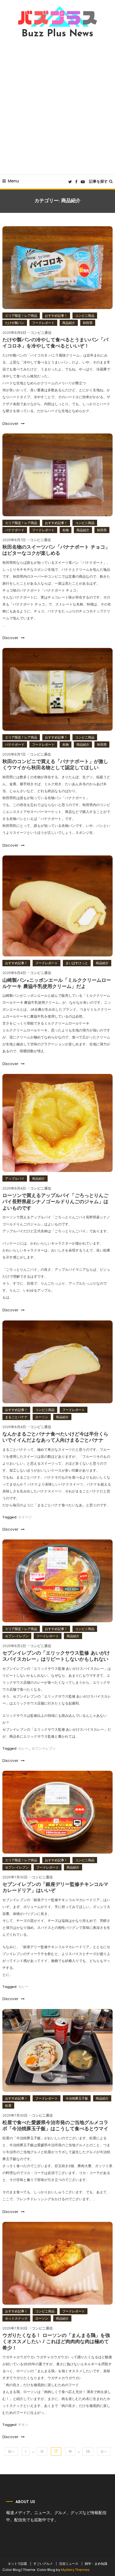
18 (70, 2451)
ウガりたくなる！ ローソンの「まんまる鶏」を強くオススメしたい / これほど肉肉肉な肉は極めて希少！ (56, 2342)
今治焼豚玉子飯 (77, 2098)
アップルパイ (15, 1178)
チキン (23, 2425)
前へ (11, 2451)
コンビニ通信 (41, 333)
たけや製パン (15, 323)
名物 (66, 530)
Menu (13, 181)
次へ (104, 2451)
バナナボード (15, 530)
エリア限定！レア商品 (21, 316)
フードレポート (43, 323)
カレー (23, 1748)
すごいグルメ (43, 2564)
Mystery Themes (75, 2570)
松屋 (8, 2106)
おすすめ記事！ (56, 316)
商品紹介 (69, 323)
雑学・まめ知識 (96, 2564)
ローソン (42, 1417)
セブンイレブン (44, 1748)
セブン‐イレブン (17, 1636)
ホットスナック (16, 2318)
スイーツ (25, 1517)
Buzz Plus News (57, 34)
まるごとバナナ (16, 1417)
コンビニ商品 (85, 316)
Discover (11, 424)
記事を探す (98, 181)
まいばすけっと (77, 963)
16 (42, 2451)
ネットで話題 (17, 2564)
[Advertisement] (57, 107)
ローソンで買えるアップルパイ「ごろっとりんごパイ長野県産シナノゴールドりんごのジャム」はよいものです (55, 1202)
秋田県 (88, 323)
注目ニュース (69, 2564)
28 (88, 2451)
